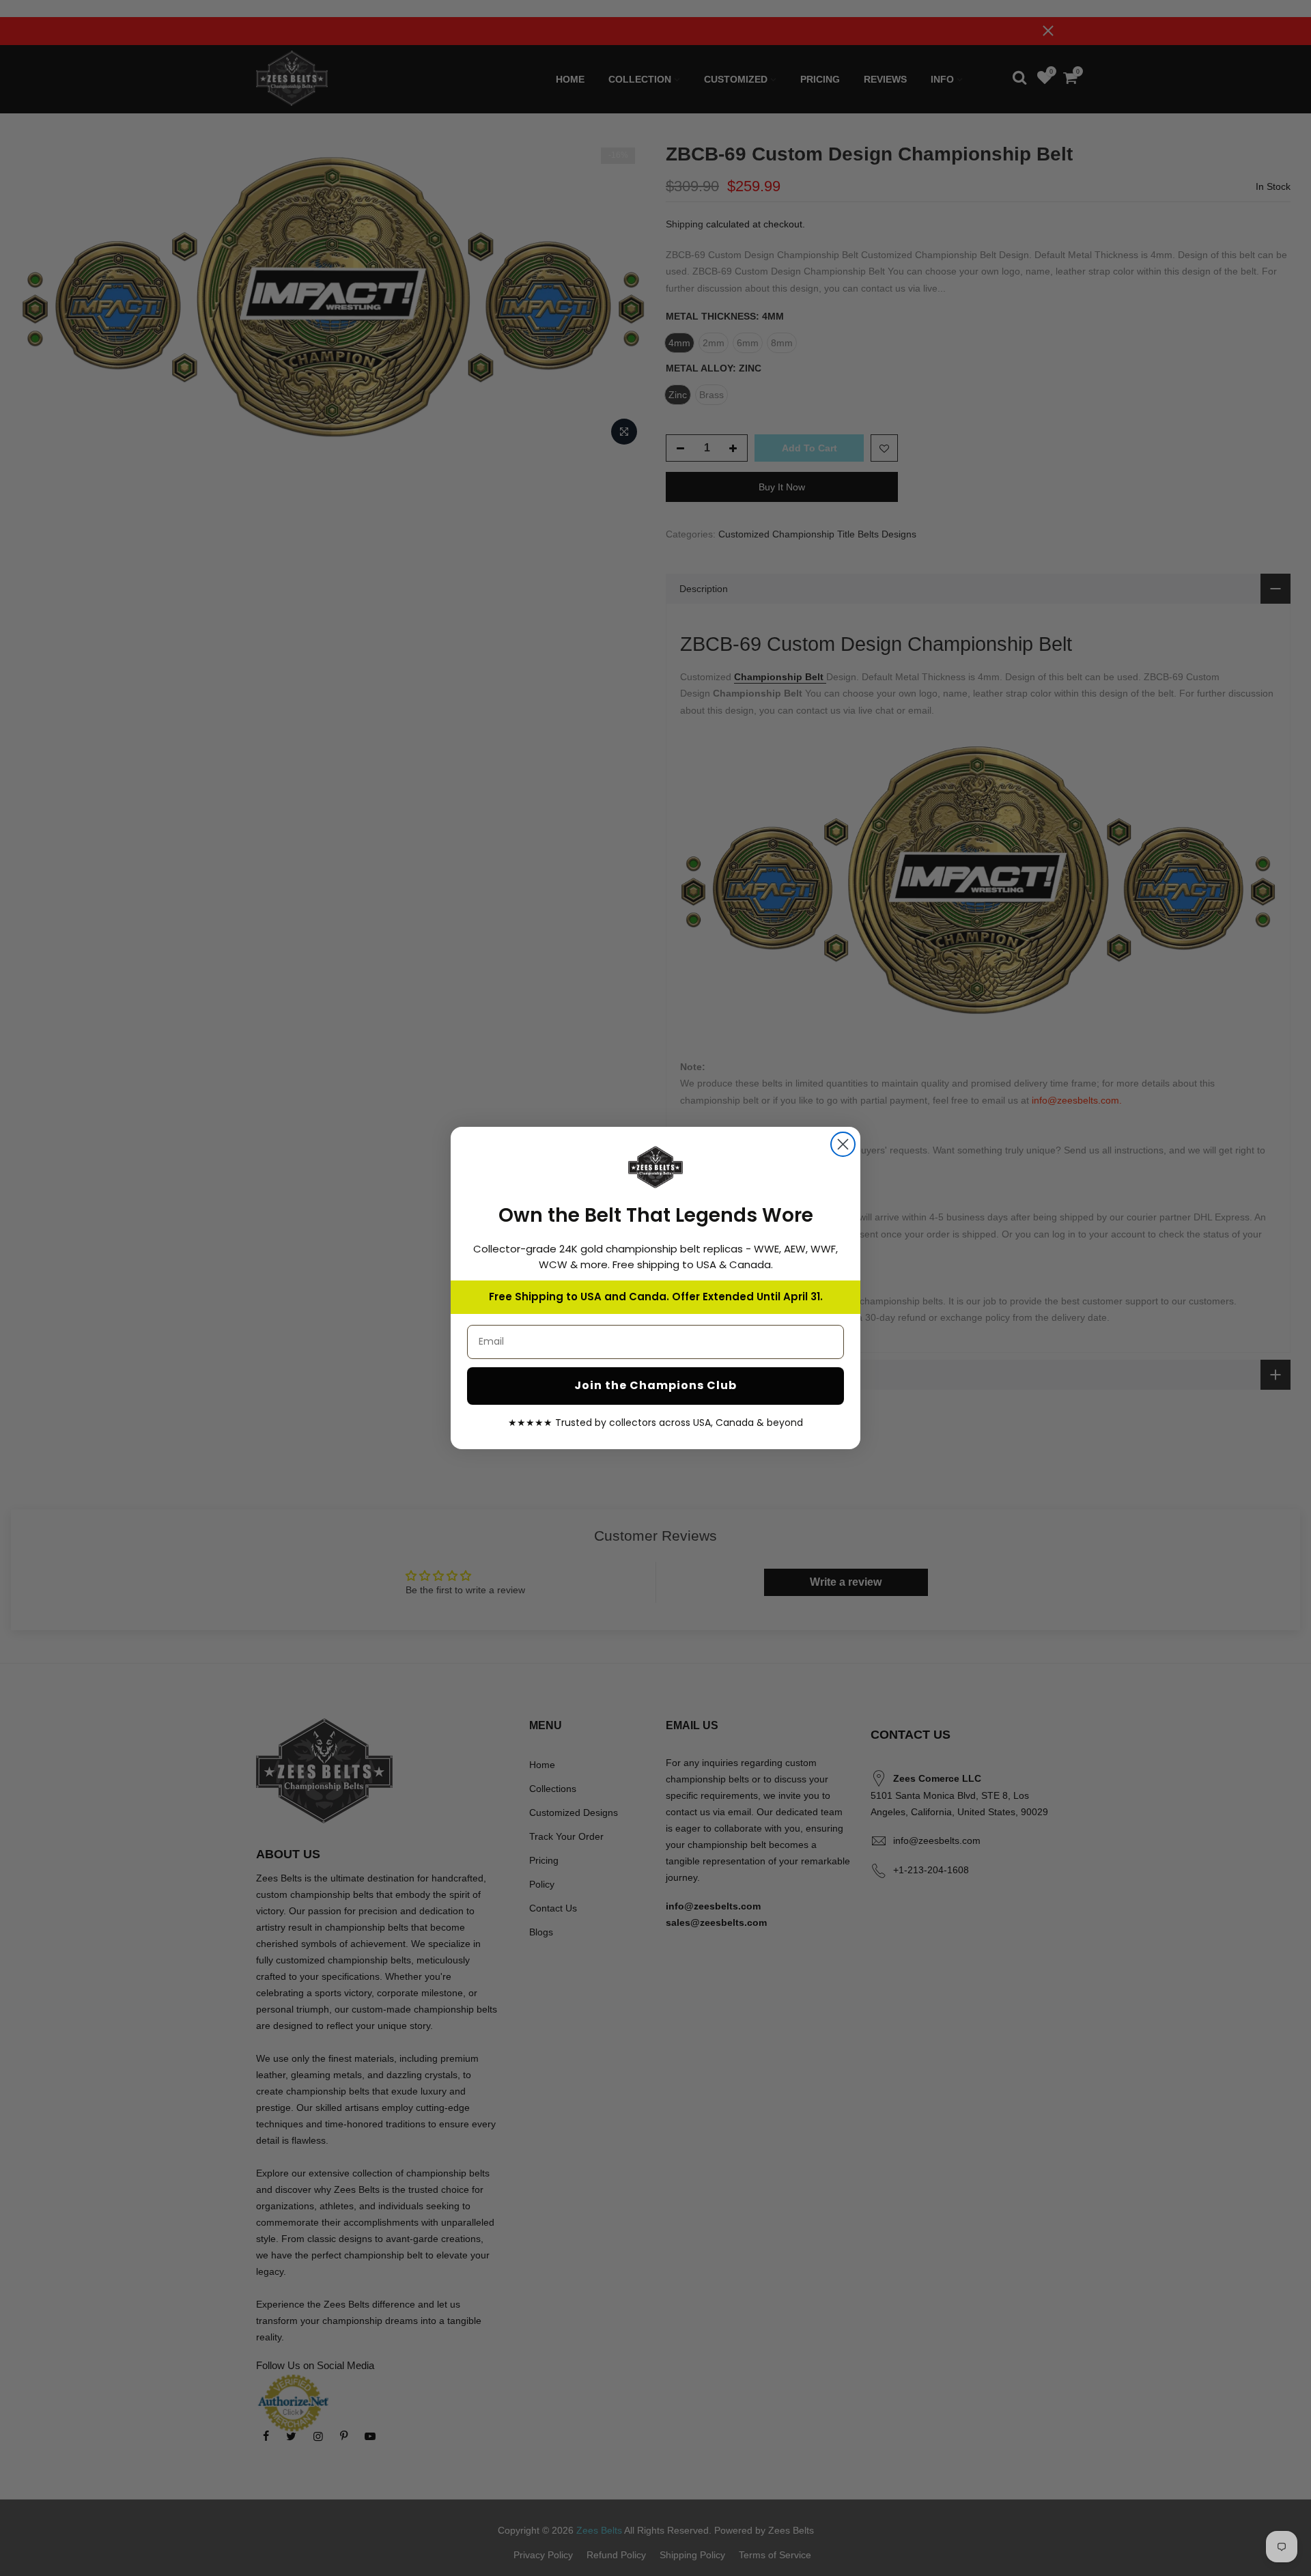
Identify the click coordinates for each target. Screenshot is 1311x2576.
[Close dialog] (843, 1144)
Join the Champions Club (655, 1385)
